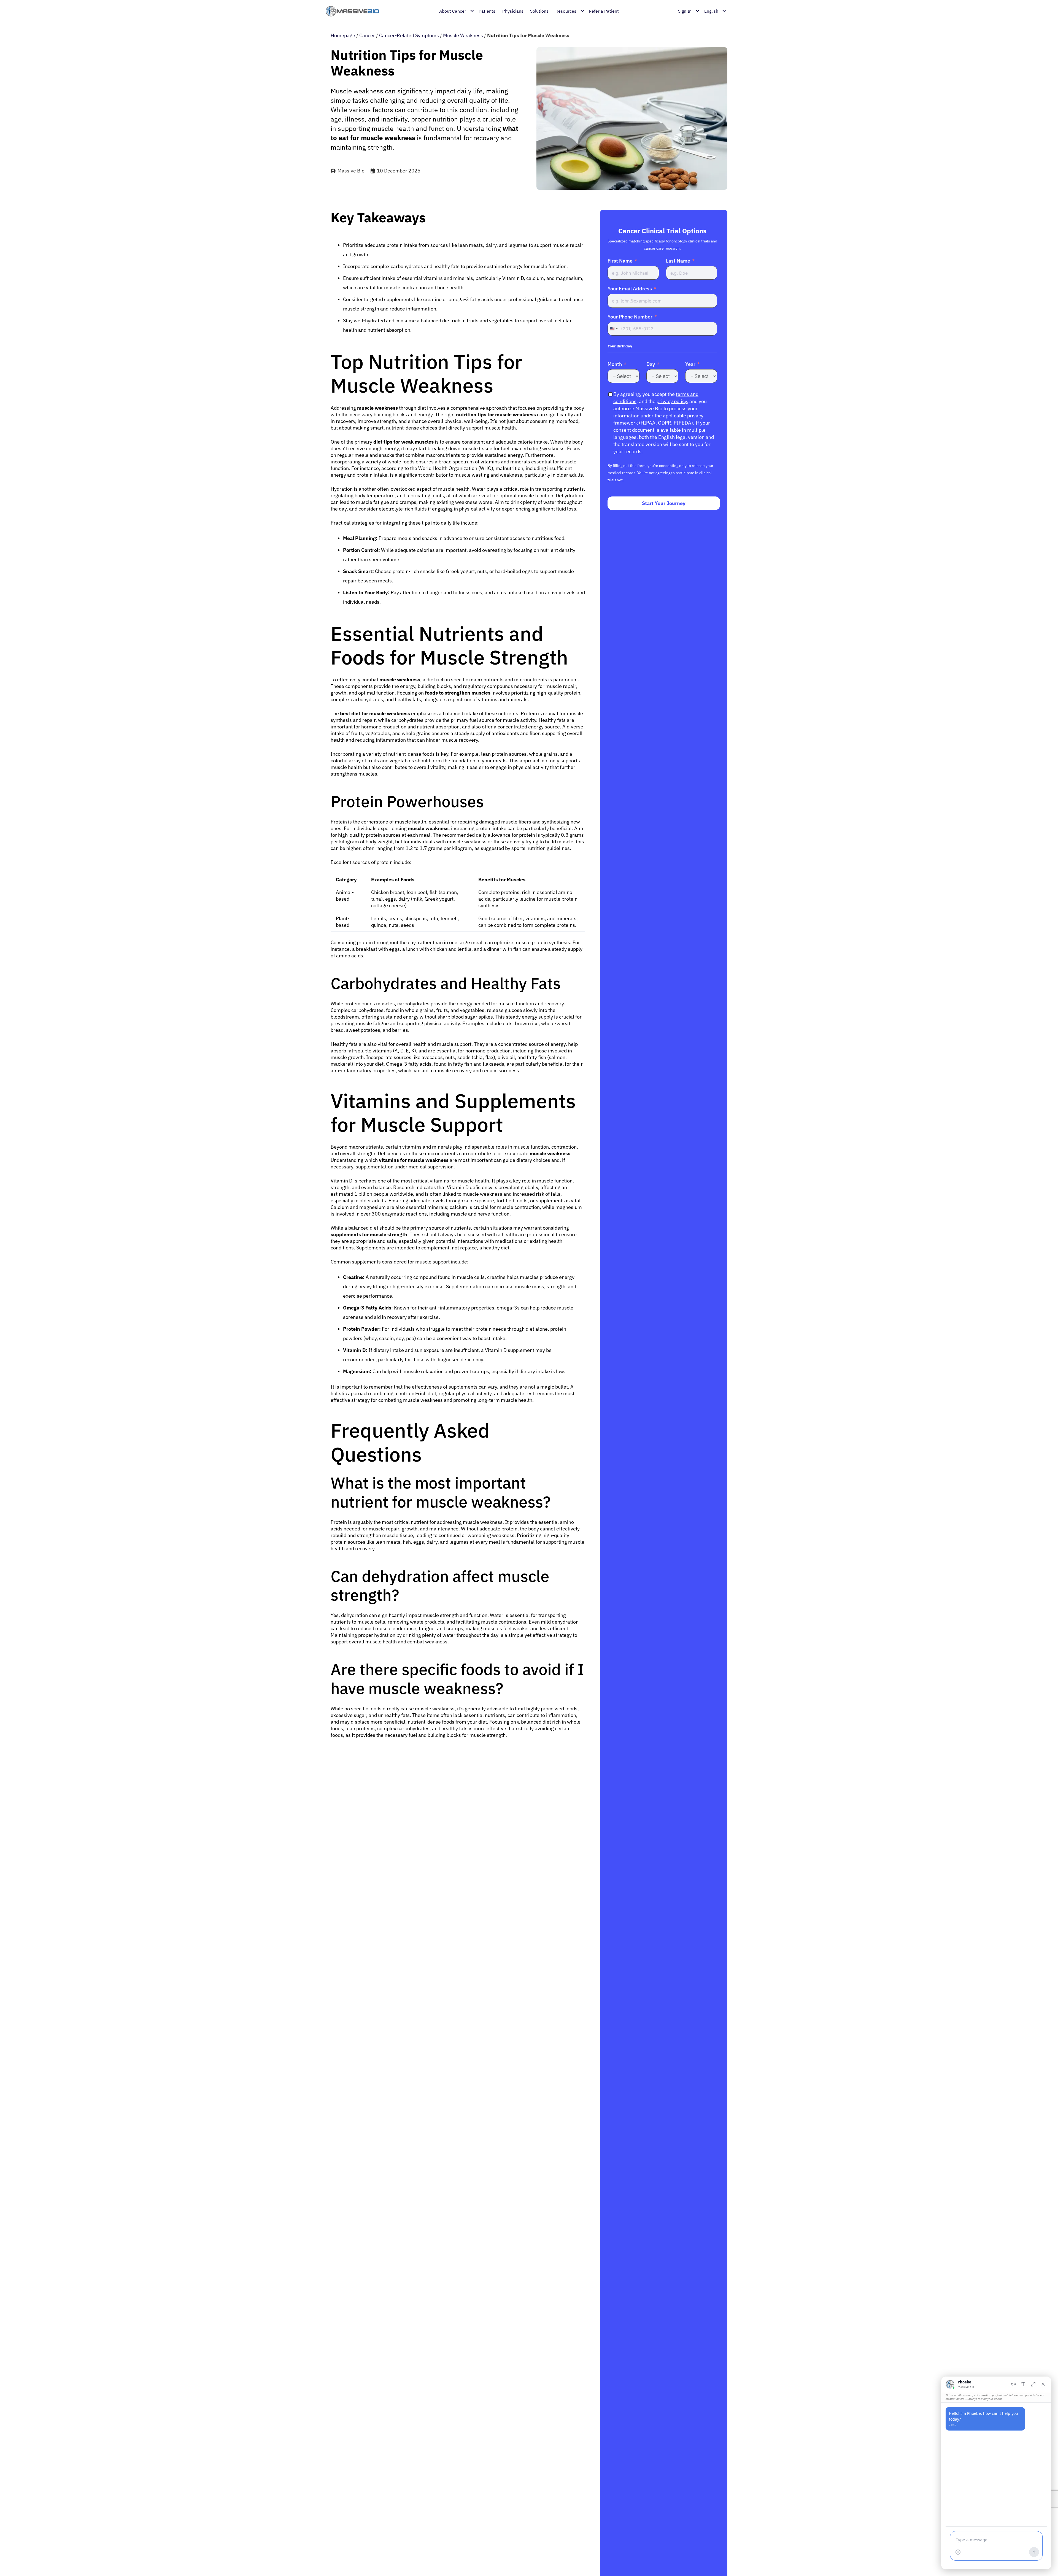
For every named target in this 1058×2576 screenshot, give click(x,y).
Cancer (367, 35)
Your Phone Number (630, 317)
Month (615, 364)
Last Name (678, 261)
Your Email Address (630, 289)
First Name (620, 261)
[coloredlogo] (352, 11)
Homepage (343, 35)
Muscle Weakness (463, 35)
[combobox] (614, 329)
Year (690, 364)
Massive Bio (351, 171)
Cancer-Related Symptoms (409, 35)
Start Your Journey (664, 503)
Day (651, 364)
